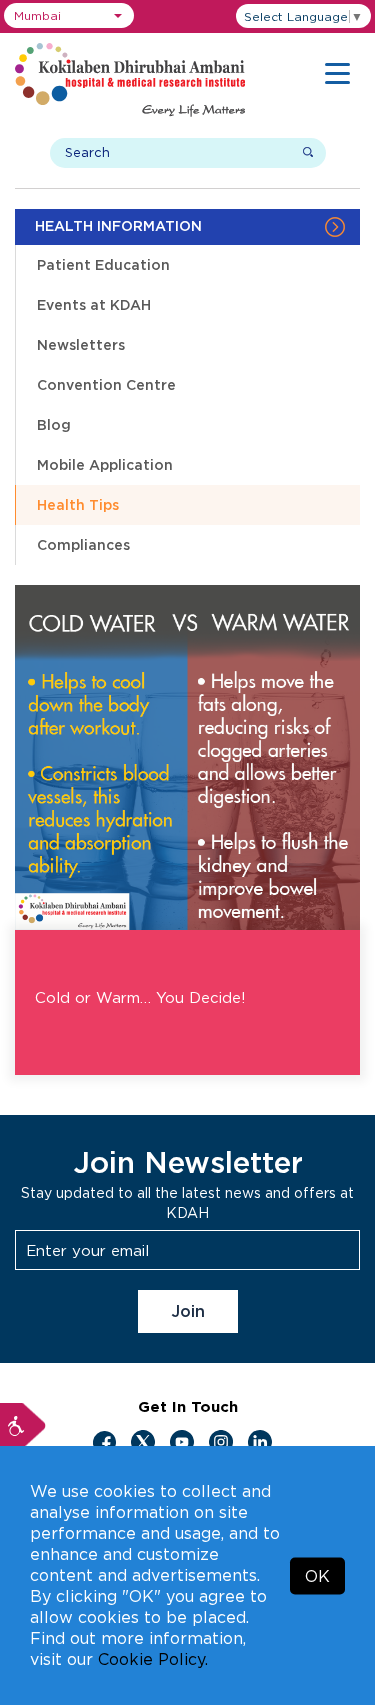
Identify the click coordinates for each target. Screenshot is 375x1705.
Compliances (83, 544)
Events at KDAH (94, 304)
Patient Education (103, 264)
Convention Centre (106, 384)
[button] (69, 15)
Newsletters (81, 344)
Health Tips (78, 504)
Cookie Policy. (153, 1659)
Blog (54, 424)
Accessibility (23, 1426)
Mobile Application (105, 464)
